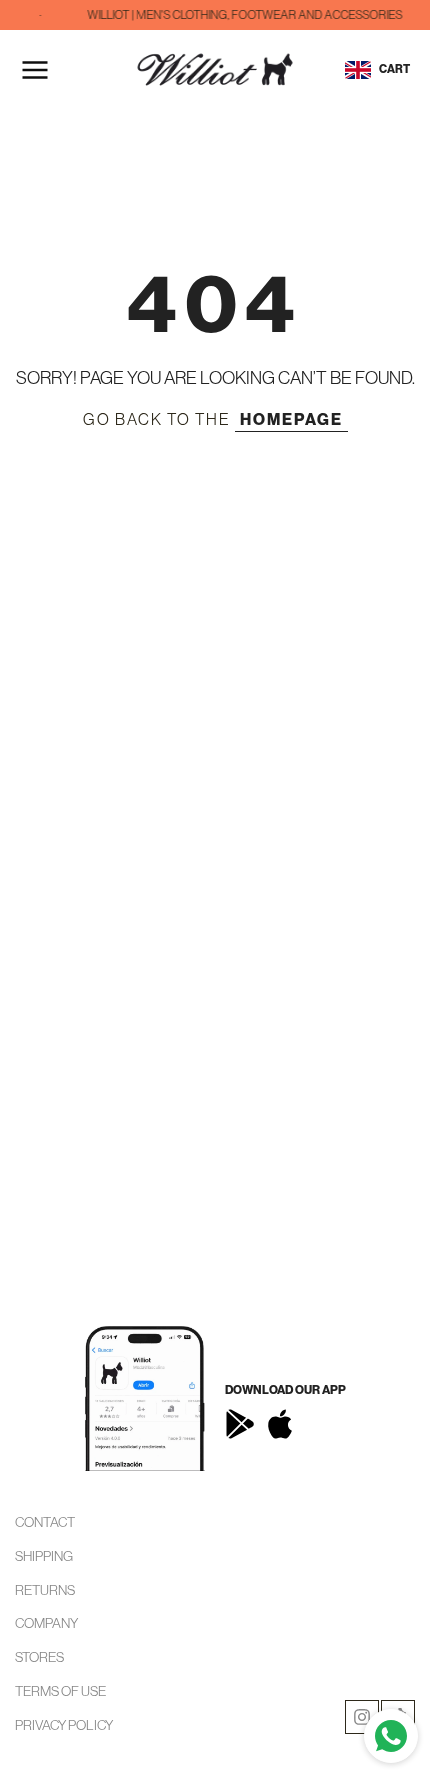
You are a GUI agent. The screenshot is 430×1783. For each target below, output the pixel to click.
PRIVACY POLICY (64, 1725)
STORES (39, 1657)
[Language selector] (358, 70)
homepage (291, 419)
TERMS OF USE (60, 1691)
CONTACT (45, 1522)
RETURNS (45, 1590)
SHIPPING (44, 1556)
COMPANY (46, 1623)
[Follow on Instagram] (362, 1717)
